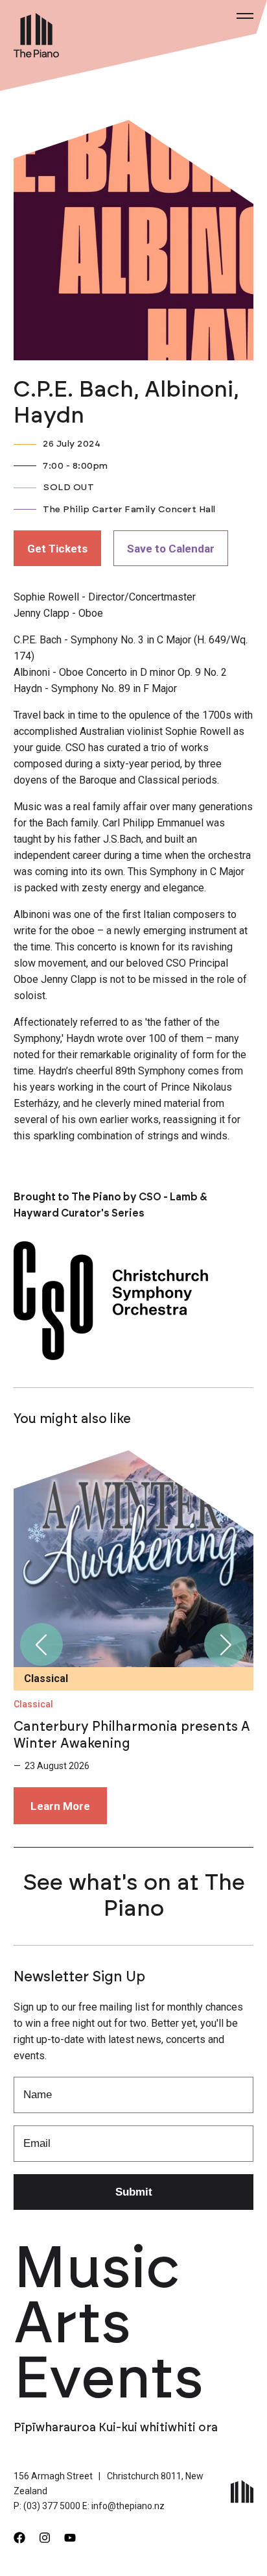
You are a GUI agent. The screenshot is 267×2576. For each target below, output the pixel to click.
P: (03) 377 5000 (47, 2506)
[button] (41, 1644)
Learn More (60, 1806)
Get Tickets (57, 549)
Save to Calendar (171, 549)
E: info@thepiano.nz (123, 2506)
